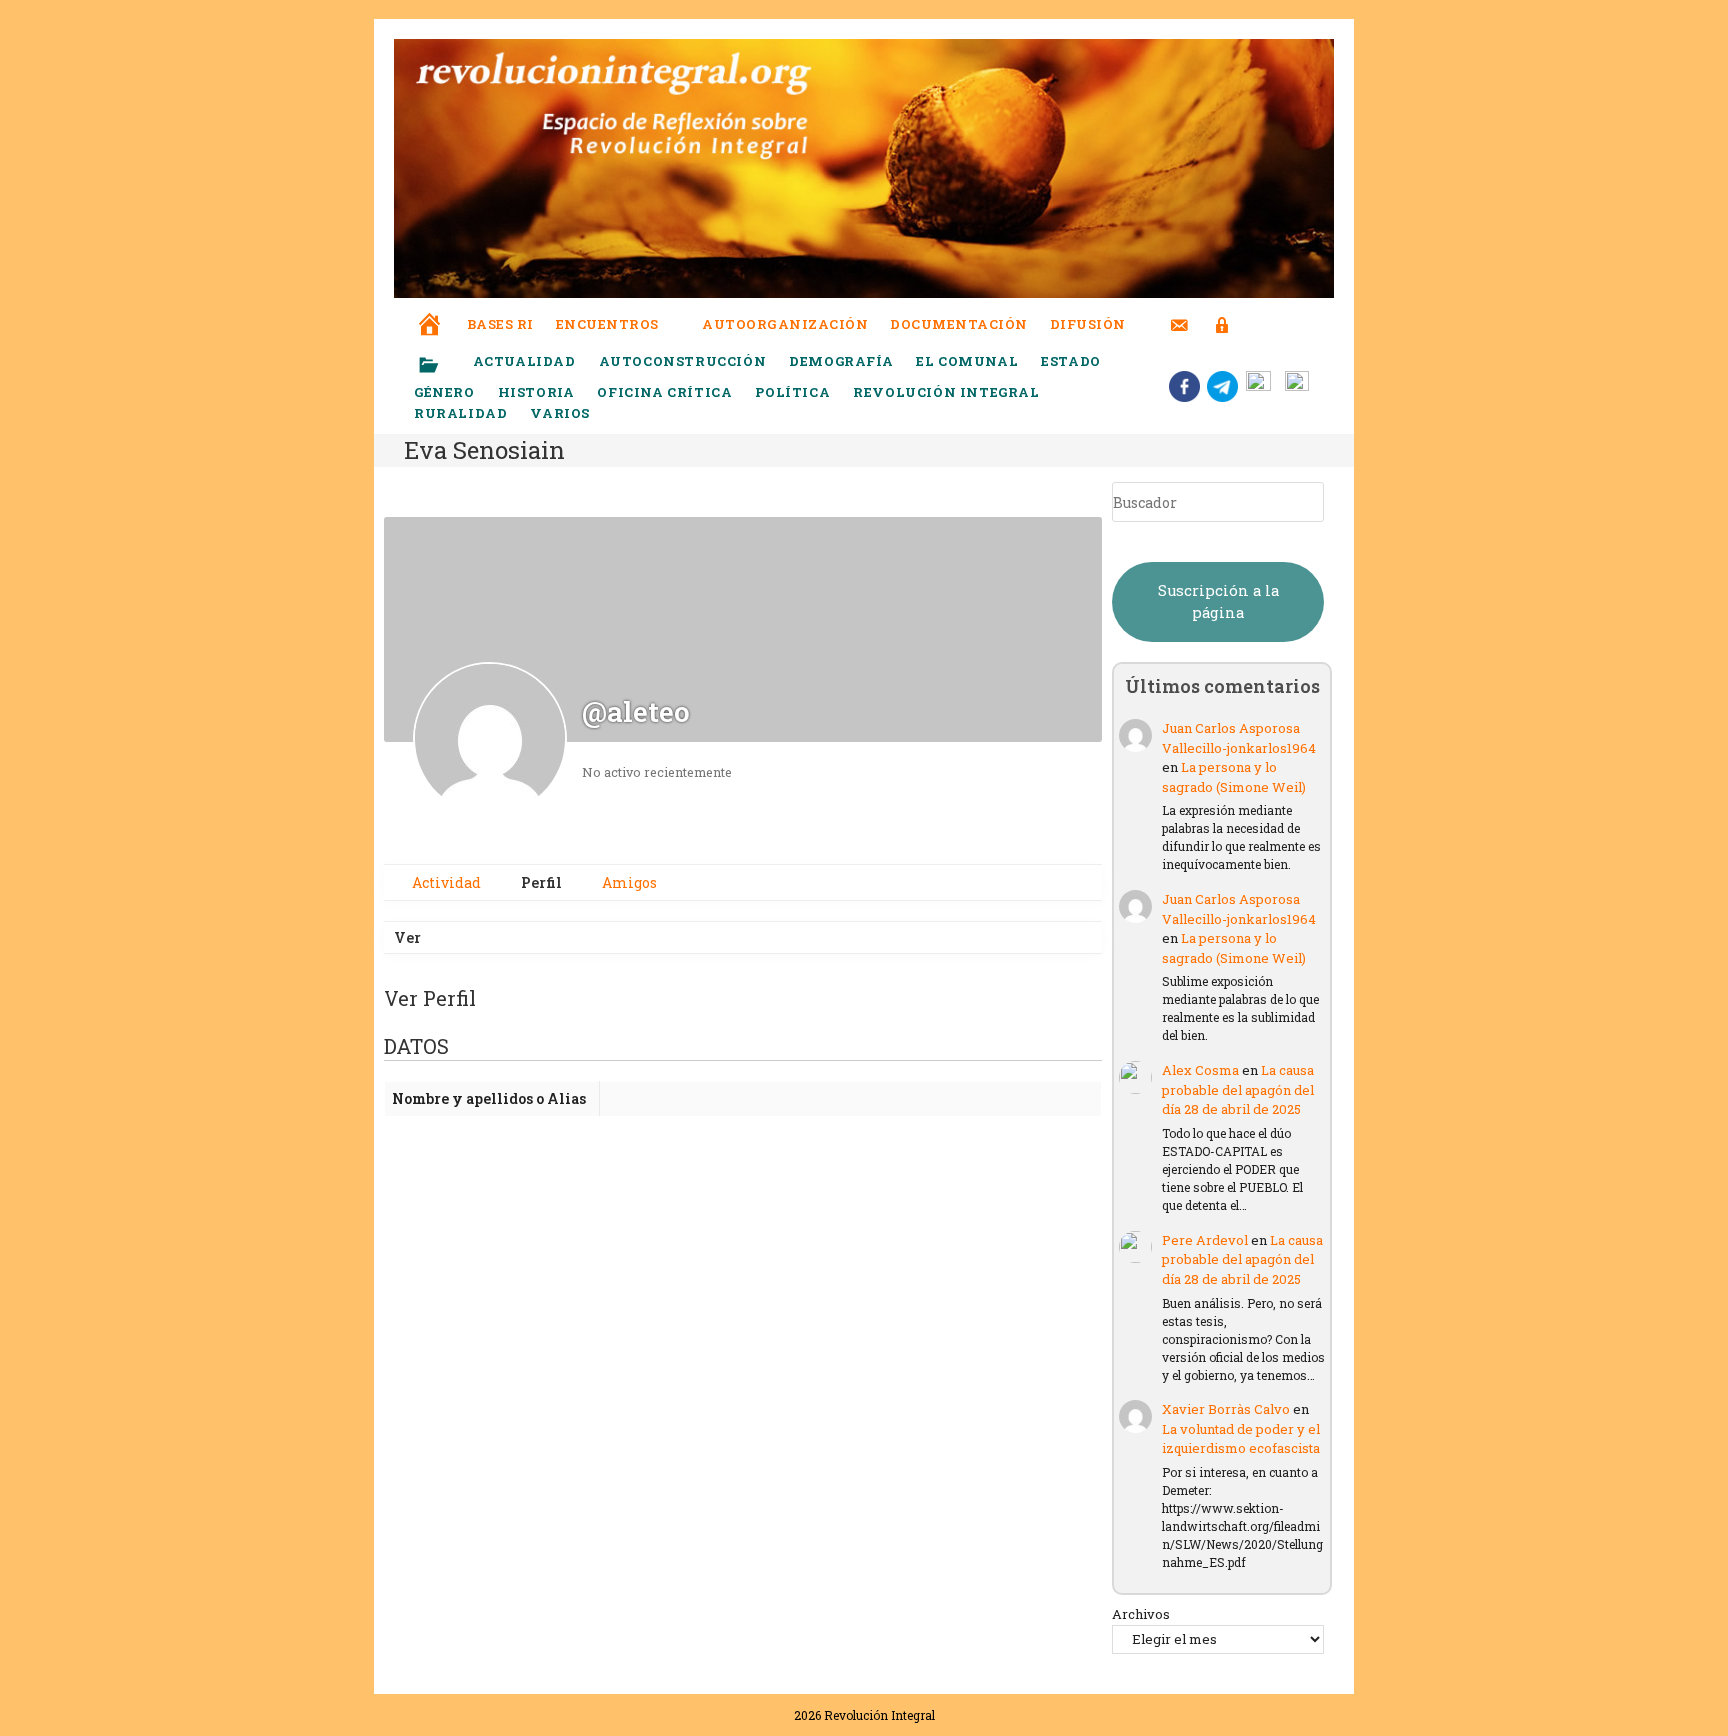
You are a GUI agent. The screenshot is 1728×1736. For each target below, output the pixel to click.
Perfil (540, 882)
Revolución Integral (946, 392)
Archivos (1141, 1614)
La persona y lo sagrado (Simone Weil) (1234, 777)
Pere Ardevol (1205, 1240)
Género (444, 392)
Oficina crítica (664, 392)
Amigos (628, 882)
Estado (1071, 361)
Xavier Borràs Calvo (1226, 1409)
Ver (407, 937)
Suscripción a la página (1218, 601)
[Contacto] (1179, 312)
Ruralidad (460, 413)
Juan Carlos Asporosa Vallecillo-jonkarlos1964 (1239, 738)
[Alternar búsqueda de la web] (1259, 324)
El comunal (967, 361)
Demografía (841, 361)
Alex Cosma (1200, 1070)
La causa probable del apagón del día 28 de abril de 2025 (1238, 1089)
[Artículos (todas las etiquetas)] (442, 366)
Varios (561, 413)
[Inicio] (430, 310)
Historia (536, 392)
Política (792, 392)
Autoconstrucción (683, 361)
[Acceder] (1222, 312)
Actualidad (524, 361)
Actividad (445, 882)
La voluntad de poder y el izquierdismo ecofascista (1241, 1439)
